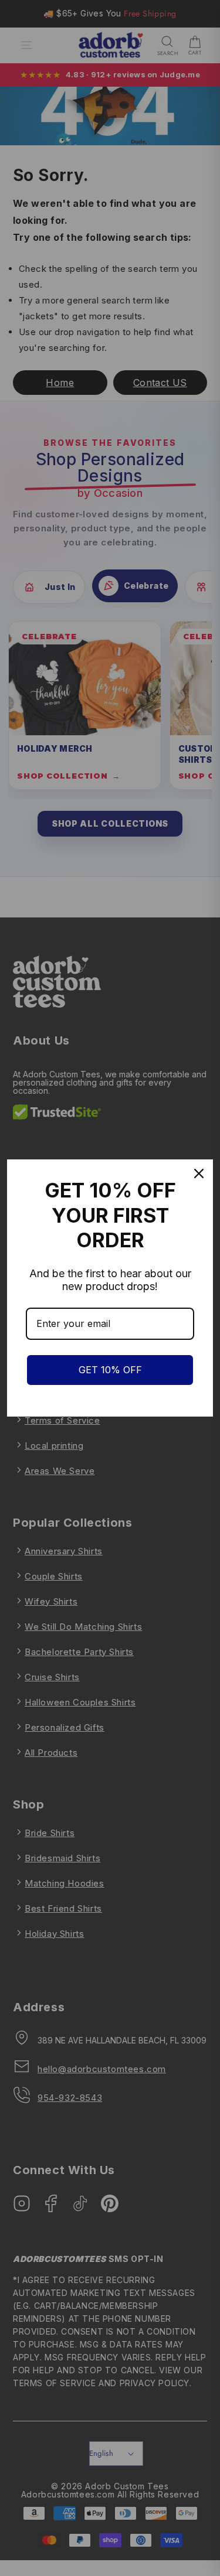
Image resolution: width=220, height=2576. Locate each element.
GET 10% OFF (110, 1370)
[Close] (199, 1173)
